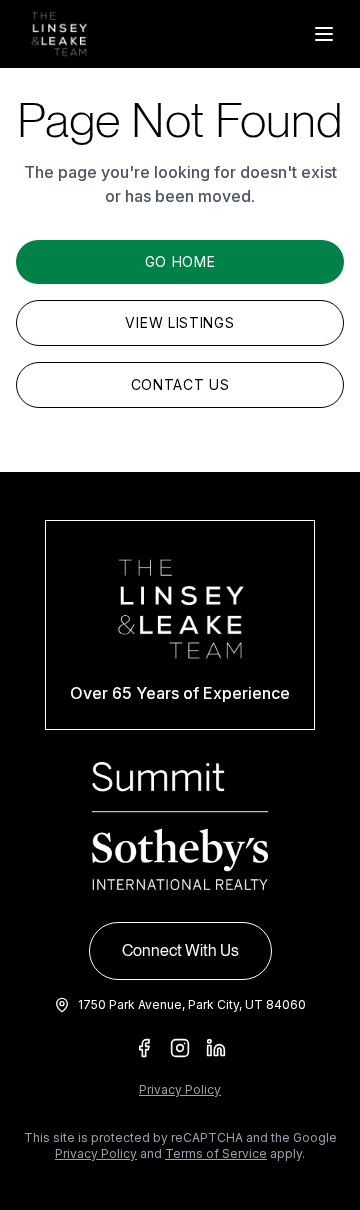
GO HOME (180, 261)
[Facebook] (144, 1048)
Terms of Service (216, 1153)
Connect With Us (180, 950)
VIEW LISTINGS (179, 322)
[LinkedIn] (216, 1048)
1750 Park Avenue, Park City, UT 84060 (192, 1004)
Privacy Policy (180, 1089)
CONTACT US (180, 384)
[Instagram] (180, 1048)
